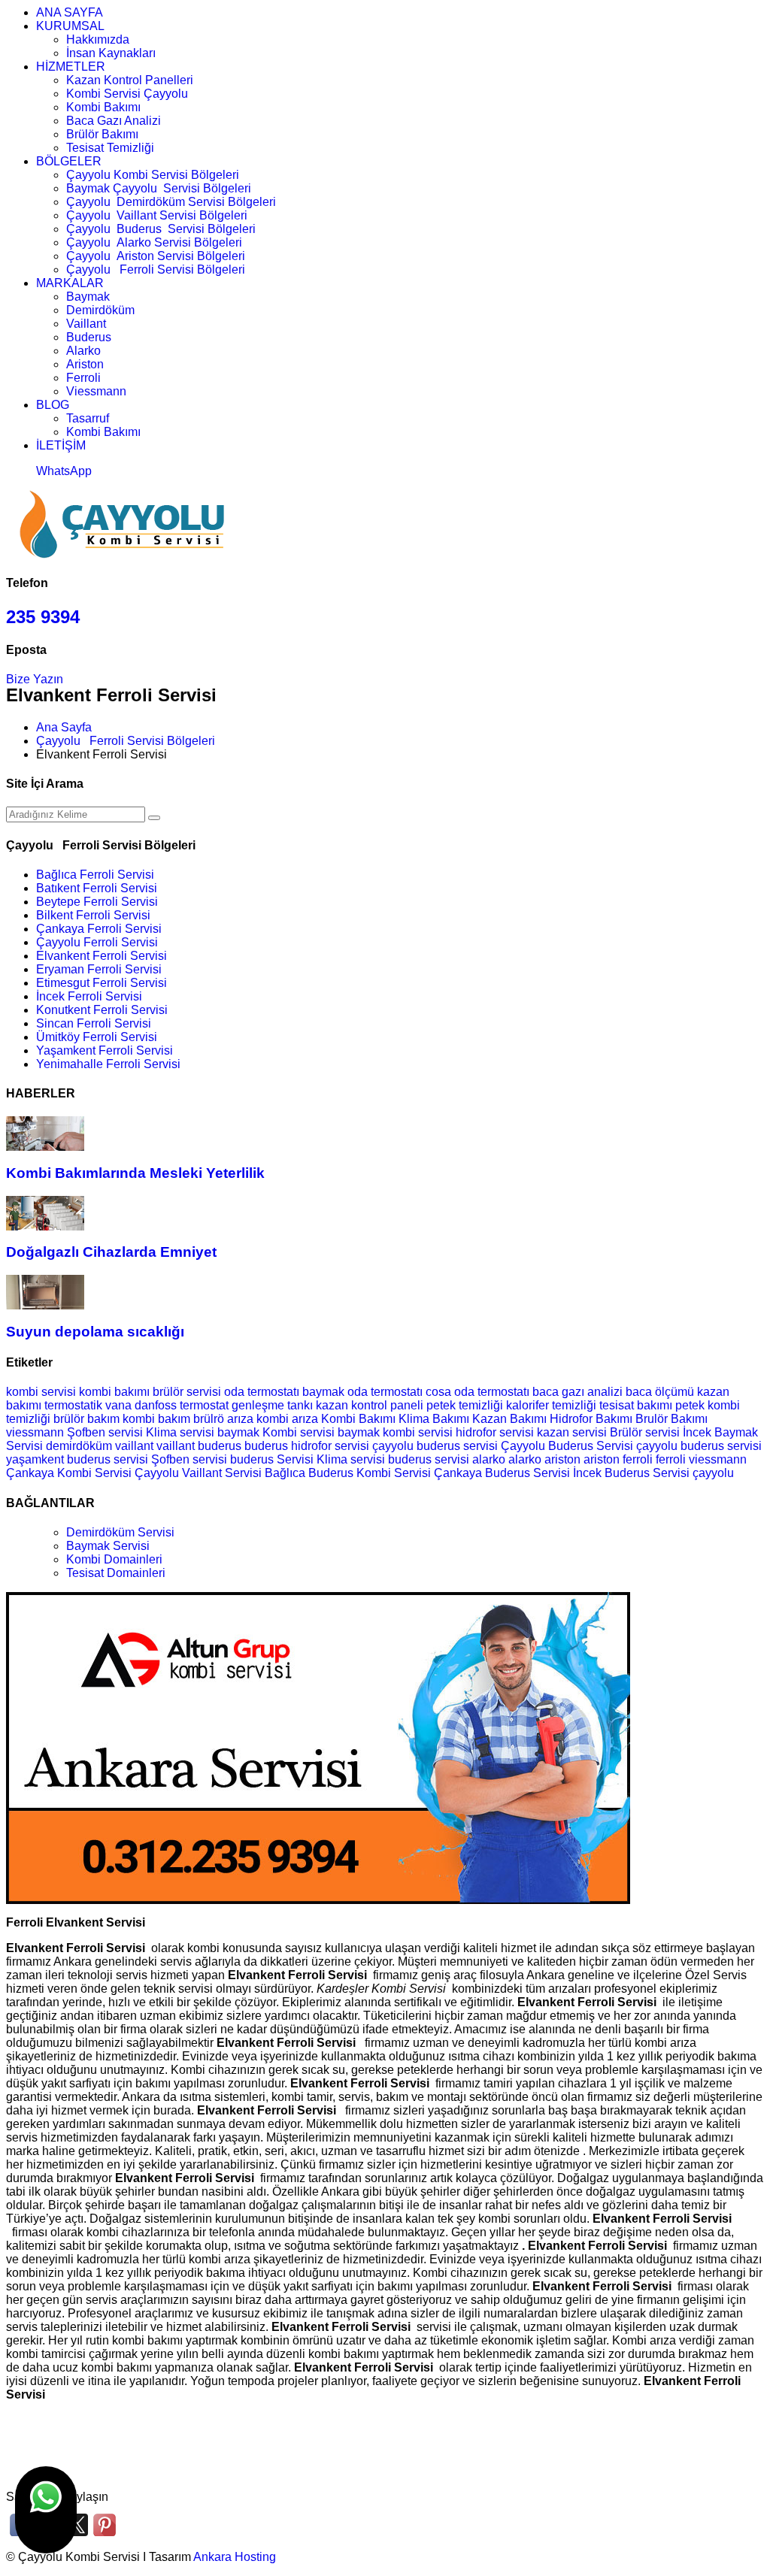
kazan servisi (572, 1432)
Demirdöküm (100, 310)
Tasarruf (88, 418)
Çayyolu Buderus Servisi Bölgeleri (161, 229)
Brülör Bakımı (102, 134)
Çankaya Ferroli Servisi (99, 929)
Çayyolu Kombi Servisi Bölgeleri (153, 175)
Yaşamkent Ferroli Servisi (105, 1050)
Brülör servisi (645, 1432)
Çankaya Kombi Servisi (69, 1473)
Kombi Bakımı (103, 107)
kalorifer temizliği (551, 1405)
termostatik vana (88, 1405)
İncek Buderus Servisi (631, 1473)
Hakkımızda (98, 39)
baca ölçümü (660, 1392)
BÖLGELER (69, 161)
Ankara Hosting (235, 2557)
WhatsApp (64, 471)
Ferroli (83, 378)
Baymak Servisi (108, 1546)
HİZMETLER (71, 67)
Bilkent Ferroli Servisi (93, 915)
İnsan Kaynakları (111, 53)
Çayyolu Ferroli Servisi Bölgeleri (156, 269)
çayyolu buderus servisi (699, 1446)
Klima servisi (180, 1432)
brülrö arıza (223, 1419)
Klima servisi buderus (376, 1459)
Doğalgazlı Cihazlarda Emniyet (111, 1252)
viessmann (36, 1432)
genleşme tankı (272, 1405)
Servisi (615, 1446)
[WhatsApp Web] (46, 2510)
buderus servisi (457, 1446)
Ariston (85, 364)
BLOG (53, 405)
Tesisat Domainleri (116, 1573)
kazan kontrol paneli (370, 1405)
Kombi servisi (299, 1432)
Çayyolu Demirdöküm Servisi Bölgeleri (171, 202)
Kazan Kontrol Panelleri (130, 80)
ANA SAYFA (70, 12)
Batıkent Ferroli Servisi (97, 888)
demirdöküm (80, 1446)
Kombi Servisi (394, 1473)
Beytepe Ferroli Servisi (97, 902)
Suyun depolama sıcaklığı (95, 1332)
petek (690, 1405)
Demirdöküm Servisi (120, 1532)
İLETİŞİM (61, 445)
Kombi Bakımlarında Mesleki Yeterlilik (135, 1173)
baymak (238, 1432)
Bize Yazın (35, 679)
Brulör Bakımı (671, 1419)
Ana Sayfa (64, 727)
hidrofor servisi (495, 1432)
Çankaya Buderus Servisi (502, 1473)
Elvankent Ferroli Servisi (102, 956)
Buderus (89, 337)
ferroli (639, 1459)
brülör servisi (187, 1392)
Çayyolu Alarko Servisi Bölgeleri (154, 242)
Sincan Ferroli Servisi (94, 1023)
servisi (452, 1459)
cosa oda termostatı (477, 1392)
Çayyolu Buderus (547, 1446)
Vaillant (86, 324)
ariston (564, 1459)
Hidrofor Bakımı (591, 1419)
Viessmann (96, 391)
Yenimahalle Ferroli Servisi (108, 1064)
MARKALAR (70, 283)
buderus (221, 1446)
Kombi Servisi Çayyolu (127, 94)
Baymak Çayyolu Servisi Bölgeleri (159, 188)
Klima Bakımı (434, 1419)
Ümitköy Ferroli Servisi (97, 1037)
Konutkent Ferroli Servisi (102, 1010)
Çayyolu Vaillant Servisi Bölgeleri (157, 215)
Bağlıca (285, 1473)
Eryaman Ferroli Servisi (99, 969)
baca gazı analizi (577, 1392)
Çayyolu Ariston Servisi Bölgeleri (156, 256)
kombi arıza (287, 1419)
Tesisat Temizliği (110, 148)
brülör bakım (86, 1419)
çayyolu (713, 1473)
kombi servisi (41, 1392)
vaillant (136, 1446)
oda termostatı (262, 1392)
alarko (490, 1459)
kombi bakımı (114, 1392)
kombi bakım (156, 1419)
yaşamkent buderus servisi (77, 1459)
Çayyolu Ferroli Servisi (97, 942)
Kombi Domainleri (114, 1559)
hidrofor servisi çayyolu (354, 1446)
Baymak (88, 297)
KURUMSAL (70, 26)
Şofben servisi (105, 1432)
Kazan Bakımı (509, 1419)
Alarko (83, 351)
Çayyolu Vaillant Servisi (198, 1473)
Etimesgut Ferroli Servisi (102, 983)
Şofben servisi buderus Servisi (234, 1459)
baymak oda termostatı (362, 1392)
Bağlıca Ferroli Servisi (95, 875)
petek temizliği (465, 1405)
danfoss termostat (182, 1405)
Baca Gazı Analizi (114, 121)
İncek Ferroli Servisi (89, 996)
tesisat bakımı (636, 1405)
